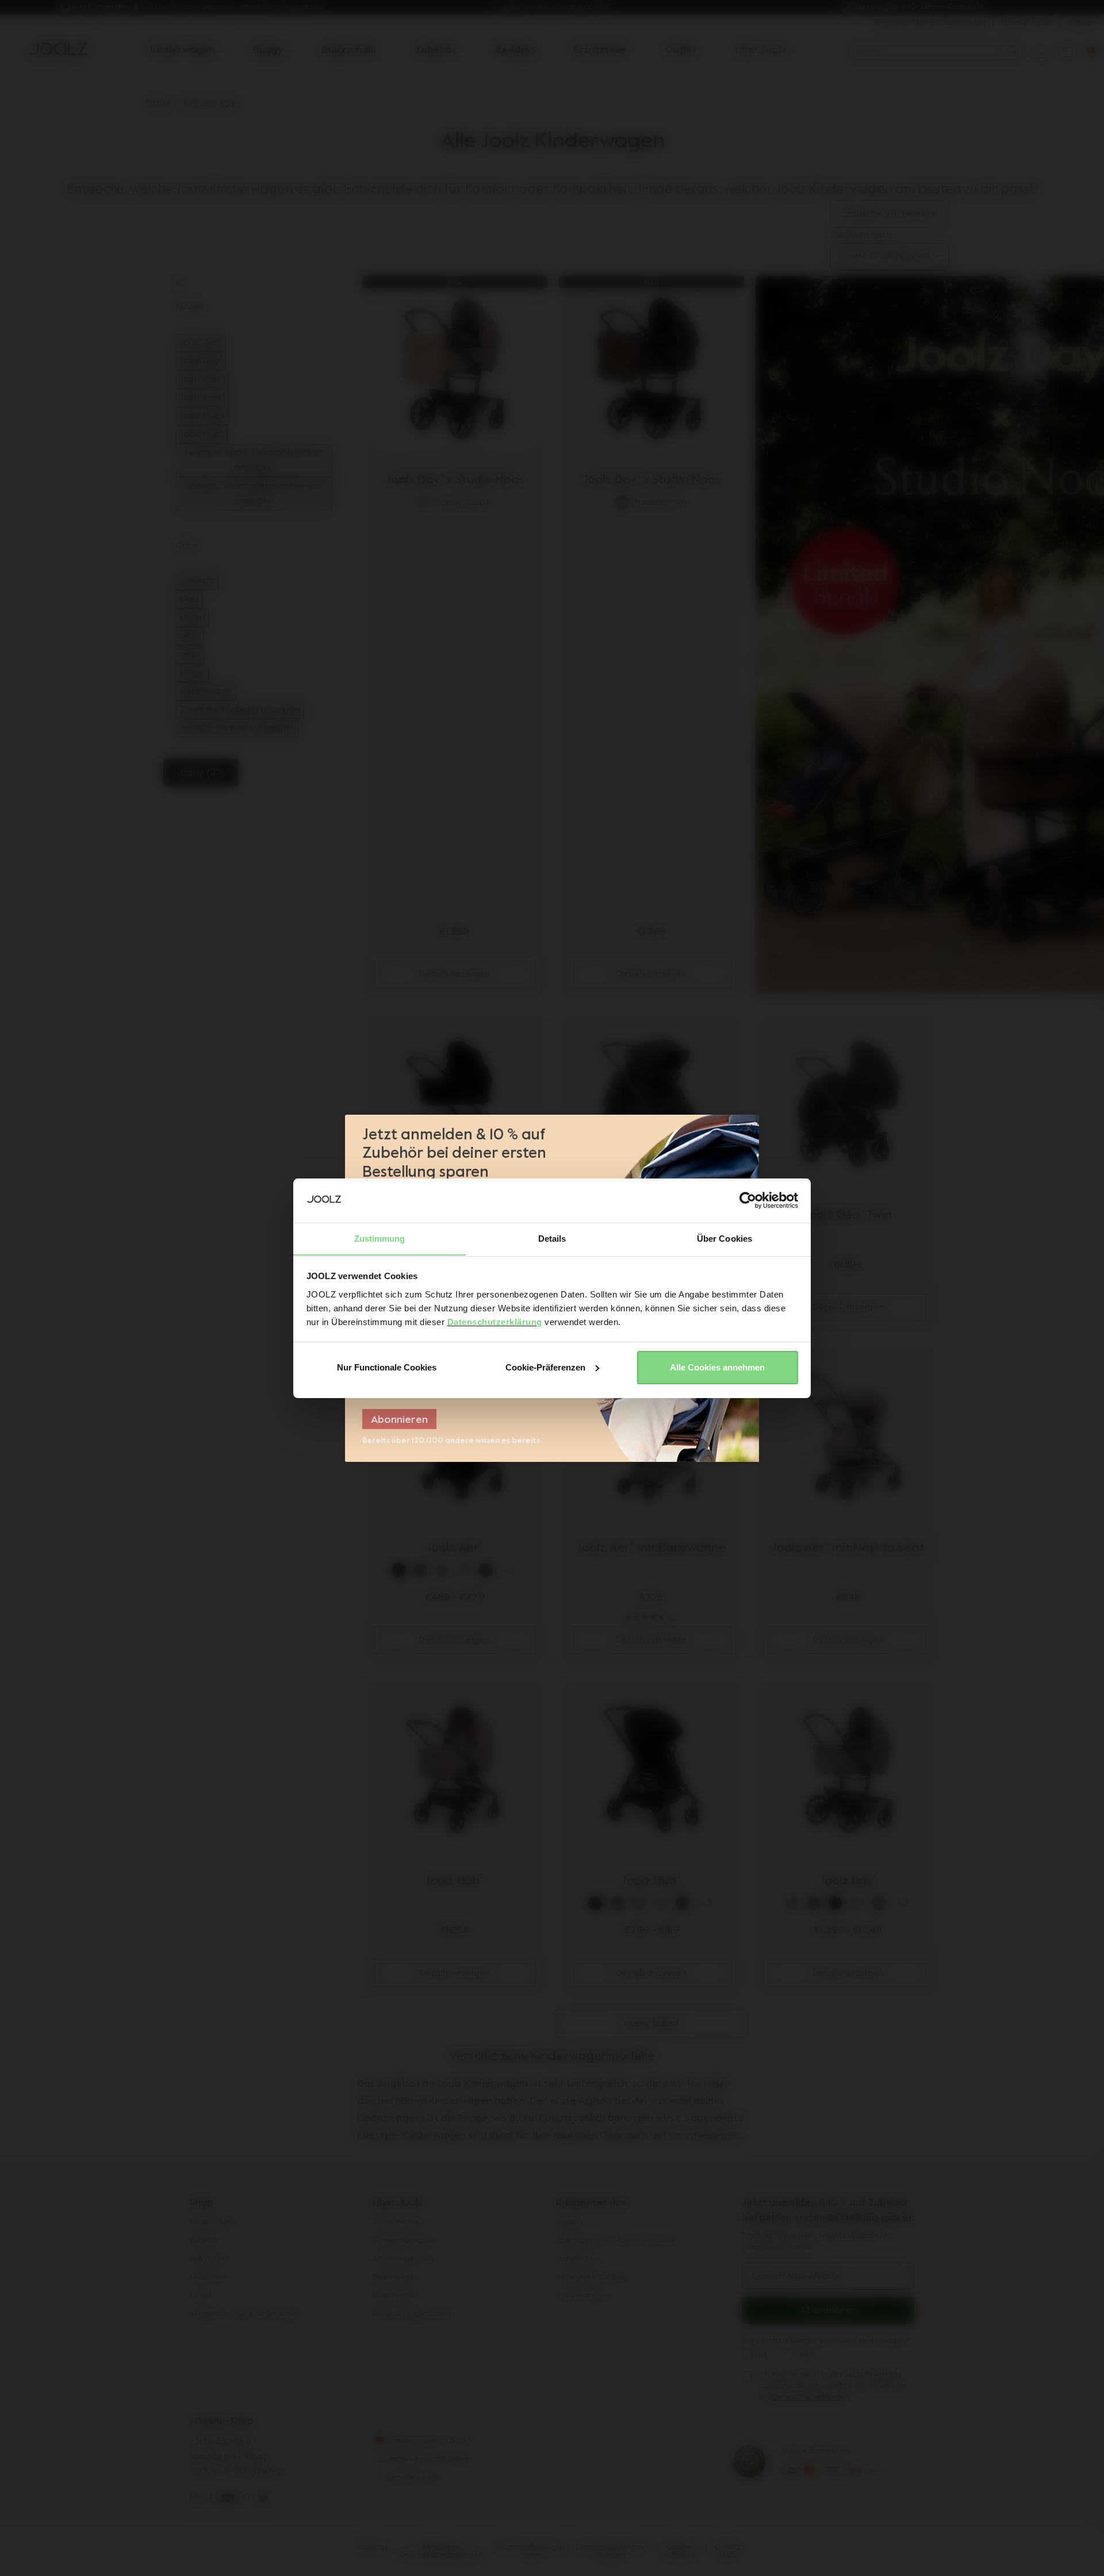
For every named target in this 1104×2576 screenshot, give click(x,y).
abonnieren (399, 1420)
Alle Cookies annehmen (717, 1367)
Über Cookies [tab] (724, 1238)
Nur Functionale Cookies (387, 1367)
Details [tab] (552, 1238)
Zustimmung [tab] (380, 1238)
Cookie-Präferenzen (545, 1367)
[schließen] (749, 1128)
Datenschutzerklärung (495, 1321)
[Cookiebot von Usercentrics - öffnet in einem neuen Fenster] (748, 1200)
